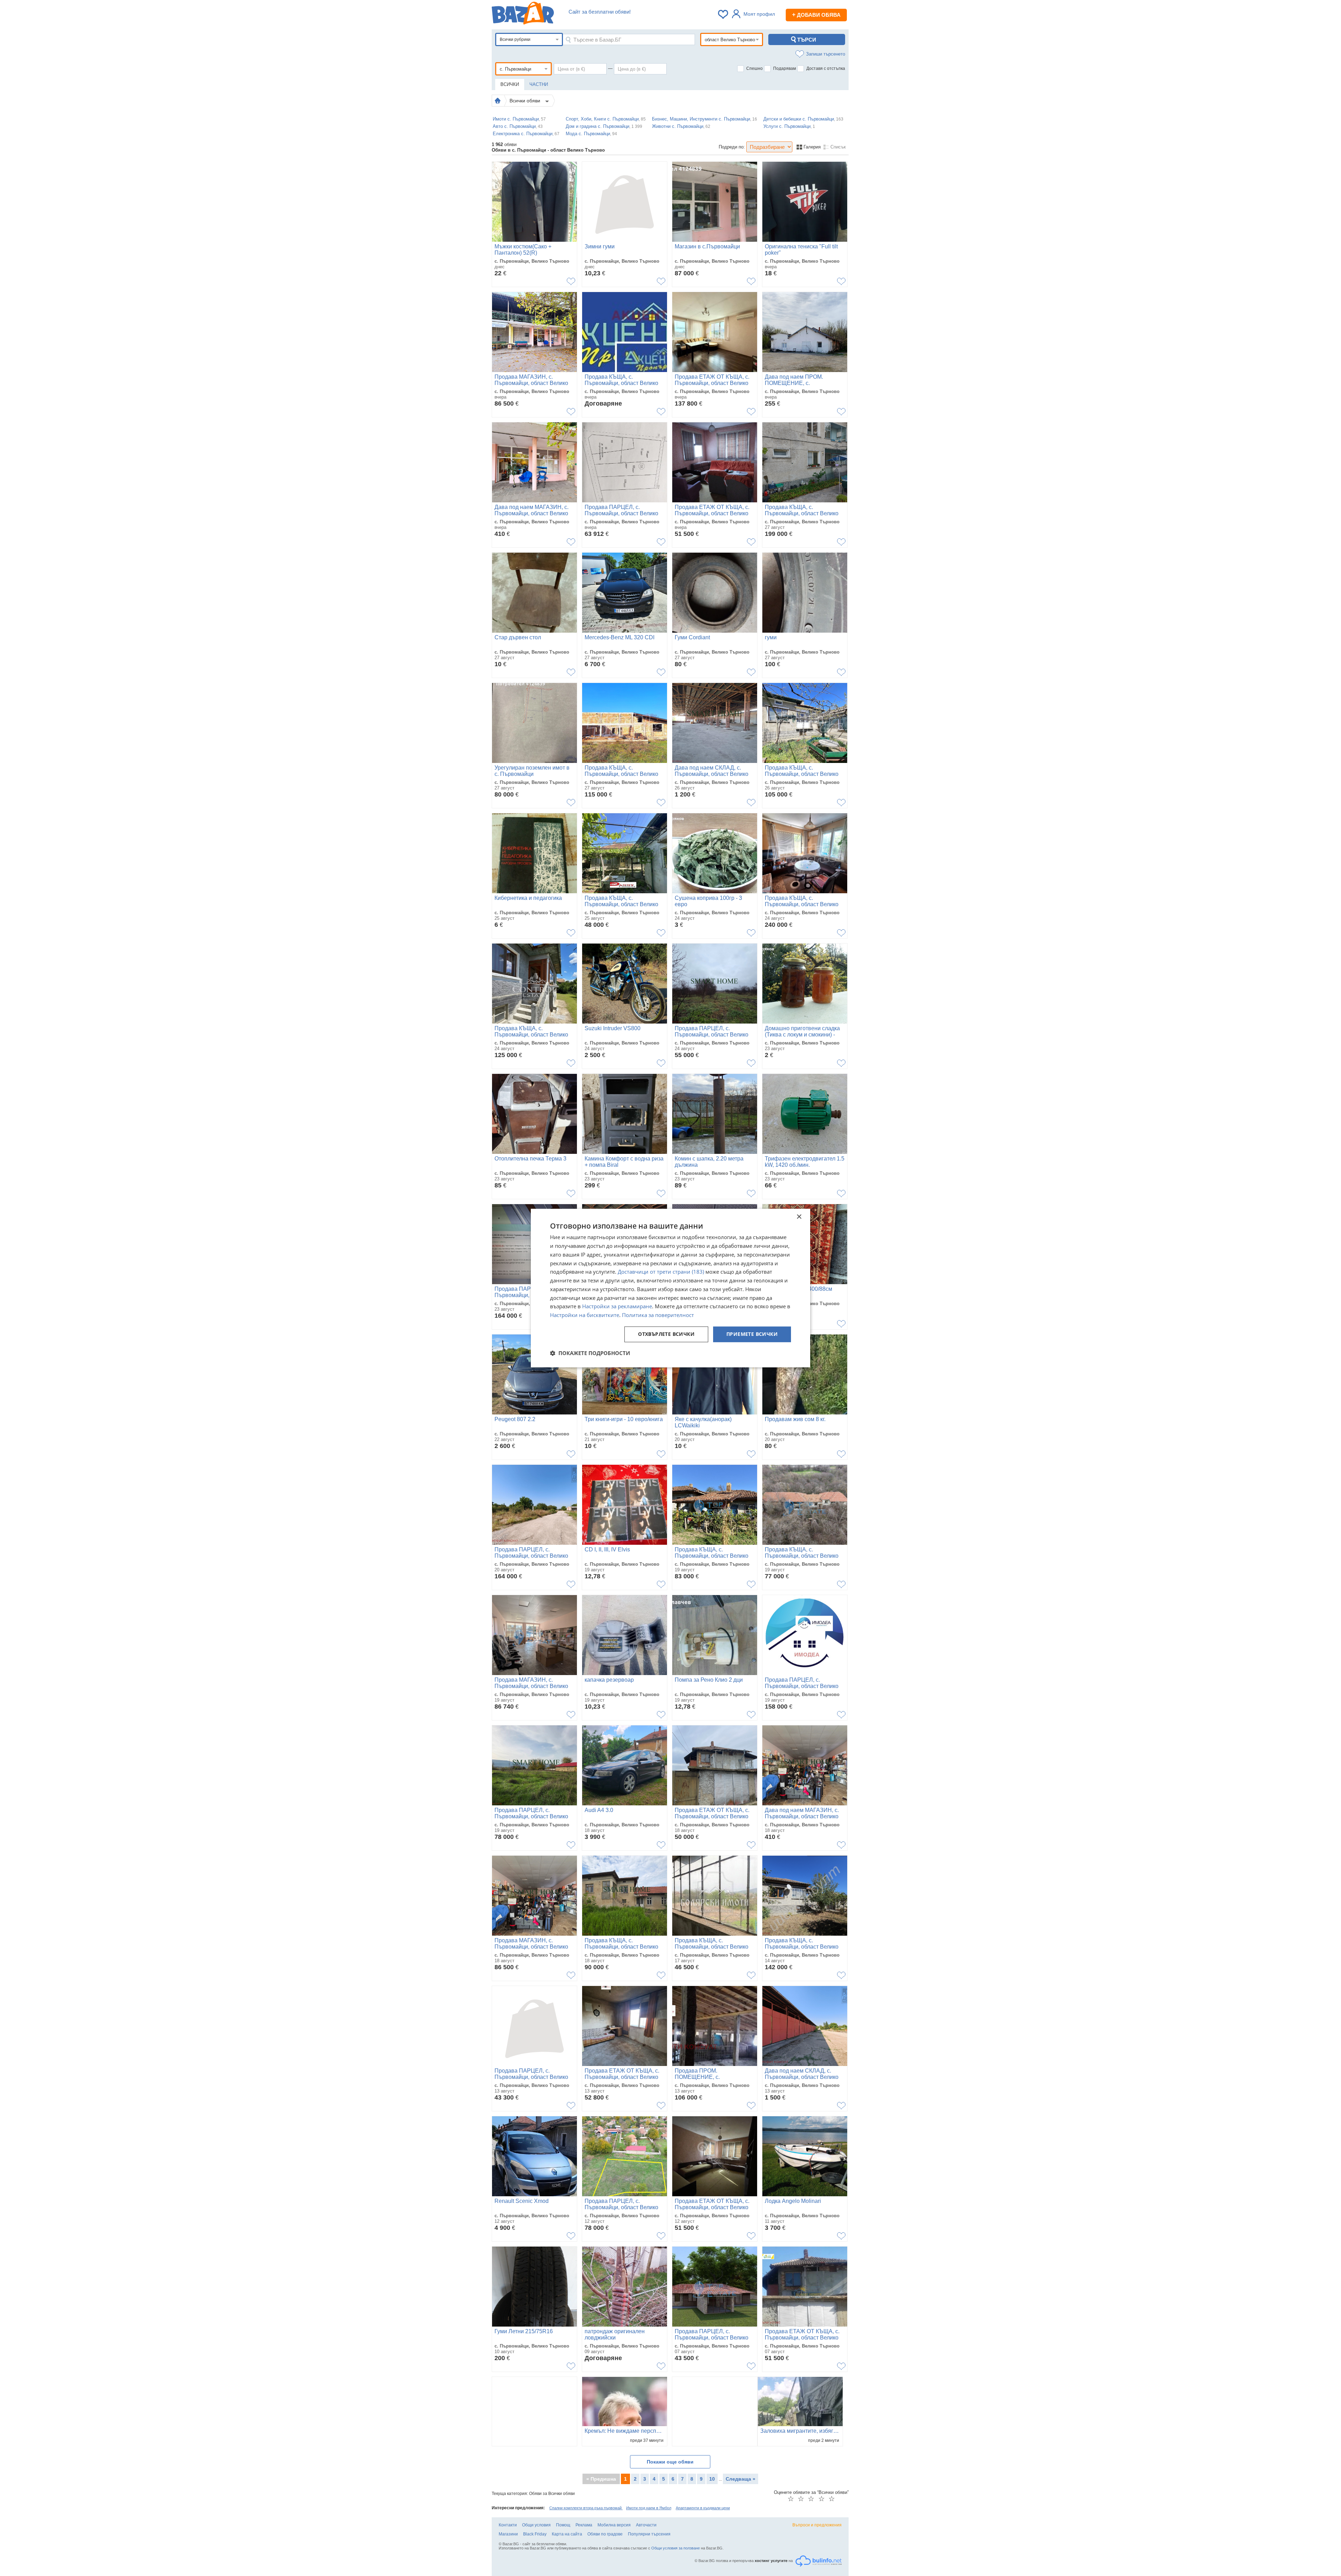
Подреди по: (732, 147)
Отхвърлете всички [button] (666, 1334)
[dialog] (670, 1288)
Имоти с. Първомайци (519, 119)
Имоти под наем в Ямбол (649, 2508)
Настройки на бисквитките (585, 1315)
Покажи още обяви (670, 2462)
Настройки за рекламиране (617, 1307)
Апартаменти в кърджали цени (703, 2508)
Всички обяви (526, 101)
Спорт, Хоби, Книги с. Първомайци (606, 119)
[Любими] (724, 14)
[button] (590, 1353)
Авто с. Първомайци (518, 126)
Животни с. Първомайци (681, 126)
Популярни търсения (649, 2534)
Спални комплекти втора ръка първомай (586, 2508)
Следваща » (741, 2479)
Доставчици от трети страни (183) (661, 1272)
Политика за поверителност (658, 1315)
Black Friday (535, 2534)
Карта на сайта (567, 2534)
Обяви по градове (605, 2534)
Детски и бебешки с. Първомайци (803, 119)
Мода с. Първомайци (591, 134)
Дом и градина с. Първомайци (604, 126)
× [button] (799, 1217)
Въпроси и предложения (817, 2525)
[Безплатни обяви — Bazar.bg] (523, 14)
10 (712, 2479)
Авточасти (646, 2525)
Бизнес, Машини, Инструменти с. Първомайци (705, 119)
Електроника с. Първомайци (526, 134)
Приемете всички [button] (752, 1334)
